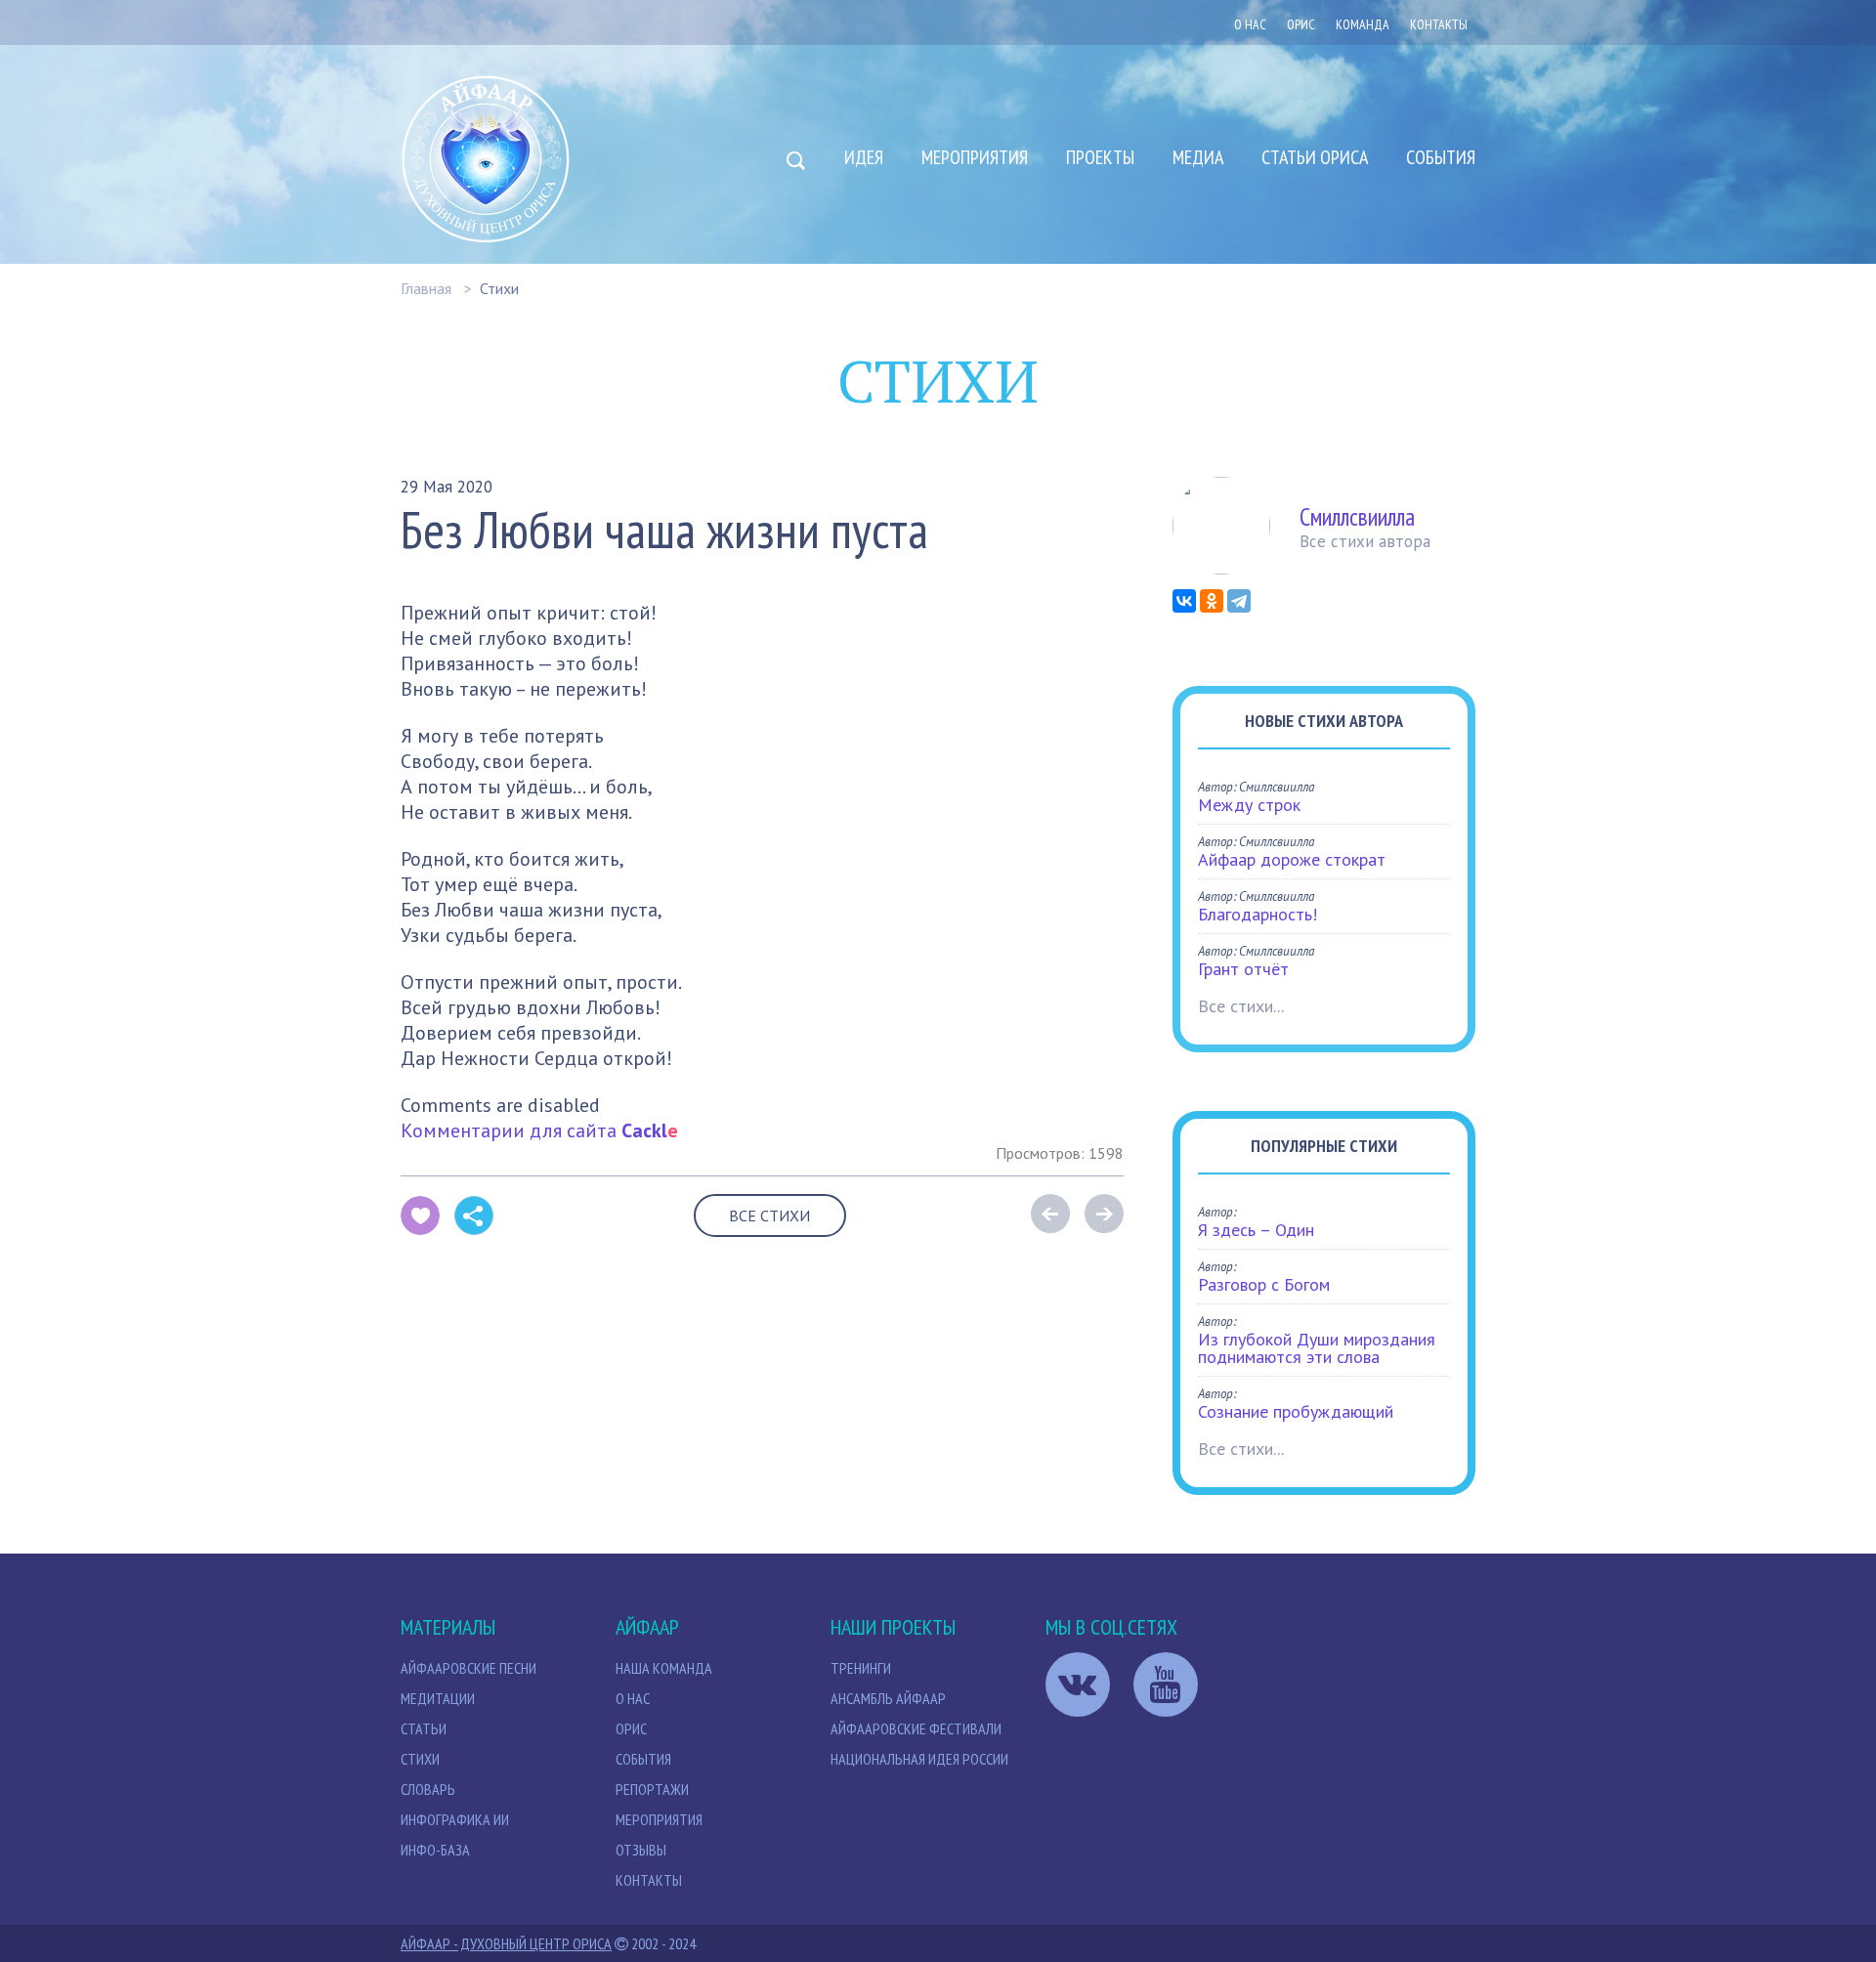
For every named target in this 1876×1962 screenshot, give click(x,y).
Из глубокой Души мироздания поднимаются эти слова (1317, 1348)
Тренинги (861, 1668)
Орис (631, 1728)
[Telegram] (1239, 601)
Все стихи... (1241, 1006)
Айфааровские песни (469, 1668)
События (1441, 157)
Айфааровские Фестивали (916, 1728)
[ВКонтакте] (1184, 601)
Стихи (499, 288)
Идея (864, 157)
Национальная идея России (919, 1759)
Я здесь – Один (1256, 1230)
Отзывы (641, 1850)
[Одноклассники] (1212, 601)
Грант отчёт (1243, 969)
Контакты (1439, 24)
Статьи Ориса (1315, 157)
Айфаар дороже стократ (1292, 859)
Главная (426, 288)
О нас (1250, 24)
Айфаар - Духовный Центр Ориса (506, 1943)
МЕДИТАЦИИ (438, 1698)
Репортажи (652, 1789)
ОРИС (1301, 24)
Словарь (428, 1789)
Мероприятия (975, 157)
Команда (1363, 24)
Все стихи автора (1365, 541)
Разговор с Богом (1264, 1284)
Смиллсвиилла (1357, 517)
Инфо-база (435, 1850)
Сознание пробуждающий (1296, 1411)
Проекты (1100, 157)
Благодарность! (1258, 914)
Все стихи (769, 1216)
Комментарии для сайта (539, 1130)
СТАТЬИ (424, 1728)
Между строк (1249, 805)
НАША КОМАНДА (664, 1668)
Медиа (1198, 157)
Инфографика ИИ (455, 1819)
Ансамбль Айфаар (888, 1698)
